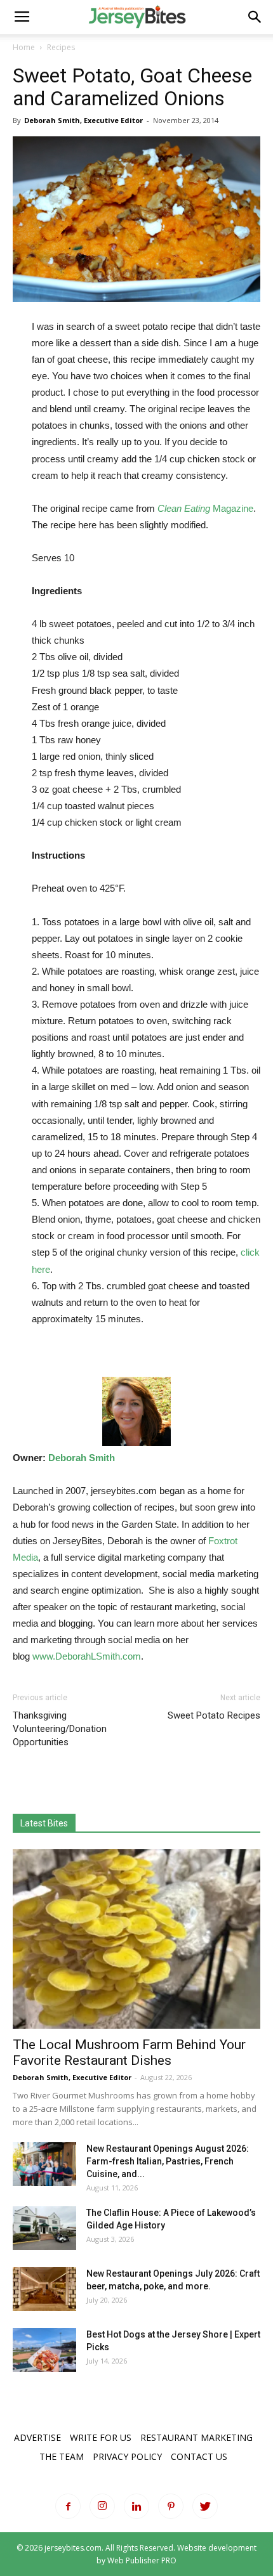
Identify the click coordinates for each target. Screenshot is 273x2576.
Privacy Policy (127, 2456)
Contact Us (199, 2456)
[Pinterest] (171, 2506)
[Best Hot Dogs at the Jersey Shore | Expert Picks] (44, 2350)
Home (24, 47)
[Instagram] (102, 2506)
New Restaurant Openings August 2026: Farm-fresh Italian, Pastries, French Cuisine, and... (168, 2161)
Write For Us (101, 2437)
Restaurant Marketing (196, 2437)
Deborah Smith (82, 1458)
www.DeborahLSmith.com (87, 1656)
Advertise (37, 2437)
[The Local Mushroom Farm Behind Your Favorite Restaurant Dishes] (136, 1939)
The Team (62, 2456)
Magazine (205, 508)
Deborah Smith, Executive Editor (83, 120)
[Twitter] (205, 2506)
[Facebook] (68, 2506)
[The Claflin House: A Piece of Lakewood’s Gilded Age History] (44, 2228)
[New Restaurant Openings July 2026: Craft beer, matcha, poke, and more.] (44, 2289)
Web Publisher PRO (142, 2560)
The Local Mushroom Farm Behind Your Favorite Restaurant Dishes (129, 2052)
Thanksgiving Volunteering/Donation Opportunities (60, 1729)
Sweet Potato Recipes (214, 1715)
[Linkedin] (136, 2506)
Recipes (61, 47)
